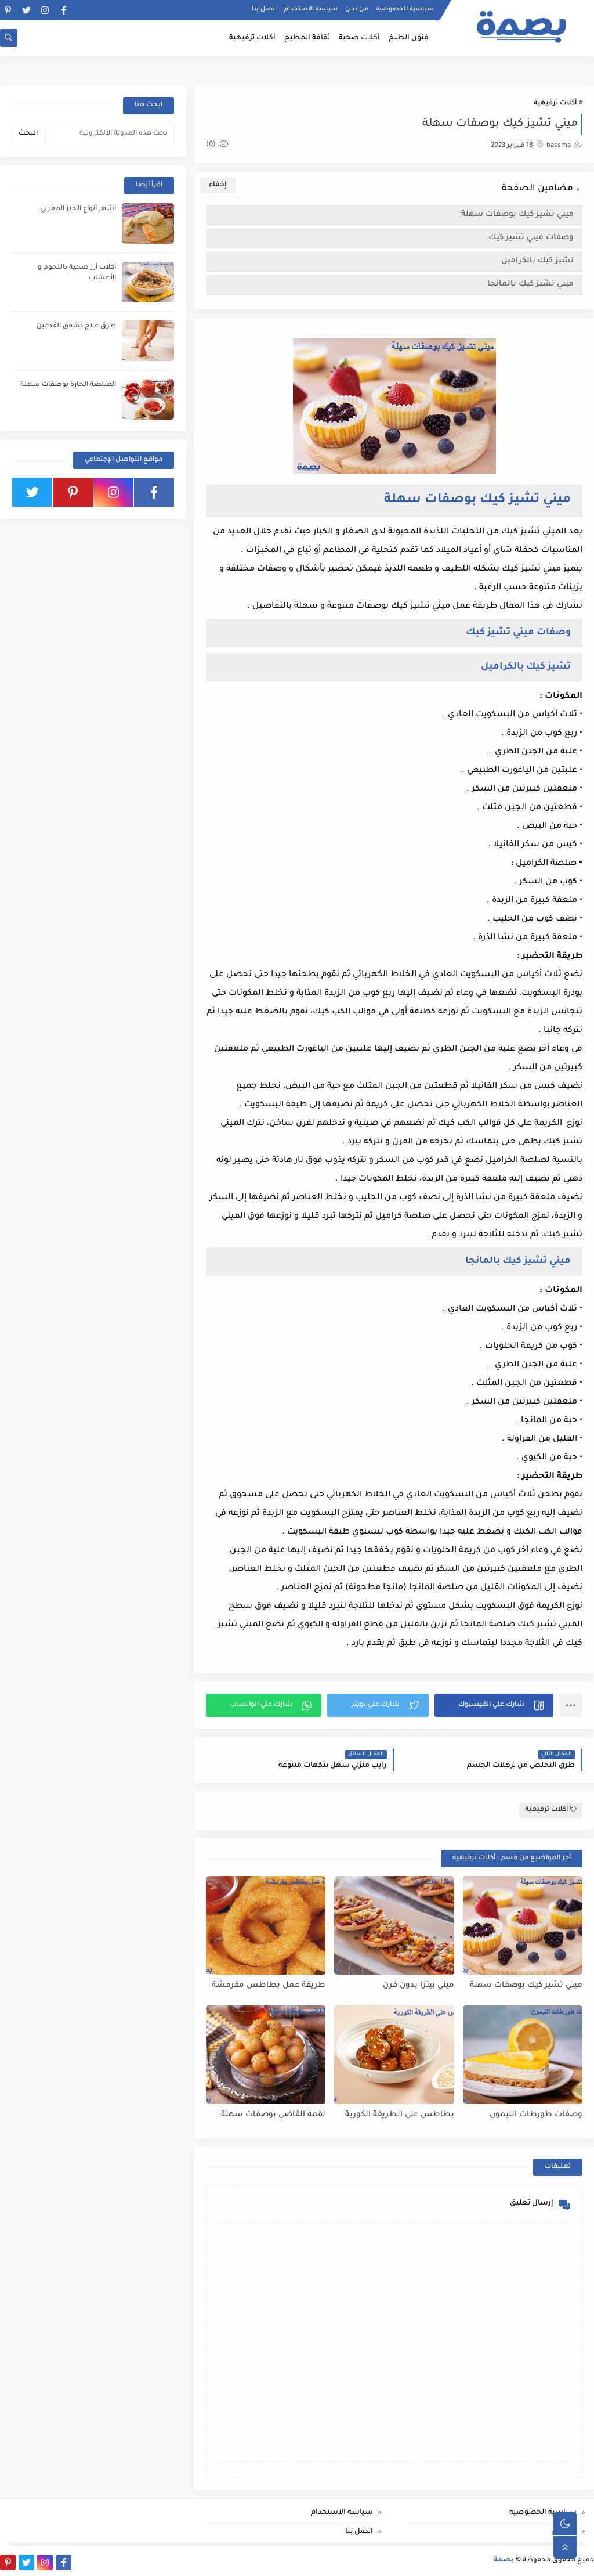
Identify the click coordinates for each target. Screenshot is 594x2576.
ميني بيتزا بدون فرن (418, 1985)
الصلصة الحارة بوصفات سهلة (68, 385)
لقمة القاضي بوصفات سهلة (273, 2115)
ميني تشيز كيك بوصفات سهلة (516, 214)
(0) (212, 145)
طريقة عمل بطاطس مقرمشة (269, 1985)
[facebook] (64, 10)
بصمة (504, 2561)
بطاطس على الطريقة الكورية (399, 2115)
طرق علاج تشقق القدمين (76, 326)
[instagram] (45, 10)
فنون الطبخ (409, 38)
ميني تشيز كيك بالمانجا (529, 284)
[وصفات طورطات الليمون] (523, 2055)
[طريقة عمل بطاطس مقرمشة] (266, 1925)
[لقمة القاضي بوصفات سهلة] (266, 2055)
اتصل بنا (264, 9)
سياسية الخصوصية (405, 9)
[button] (494, 1705)
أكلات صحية (359, 38)
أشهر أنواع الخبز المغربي (78, 209)
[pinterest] (8, 10)
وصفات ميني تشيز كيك (530, 238)
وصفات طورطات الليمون (536, 2115)
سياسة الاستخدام (311, 9)
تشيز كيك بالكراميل (536, 261)
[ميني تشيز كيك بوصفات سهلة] (523, 1925)
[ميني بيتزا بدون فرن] (394, 1925)
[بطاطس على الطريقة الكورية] (394, 2055)
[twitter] (26, 10)
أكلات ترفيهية (252, 38)
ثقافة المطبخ (307, 38)
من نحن (357, 9)
